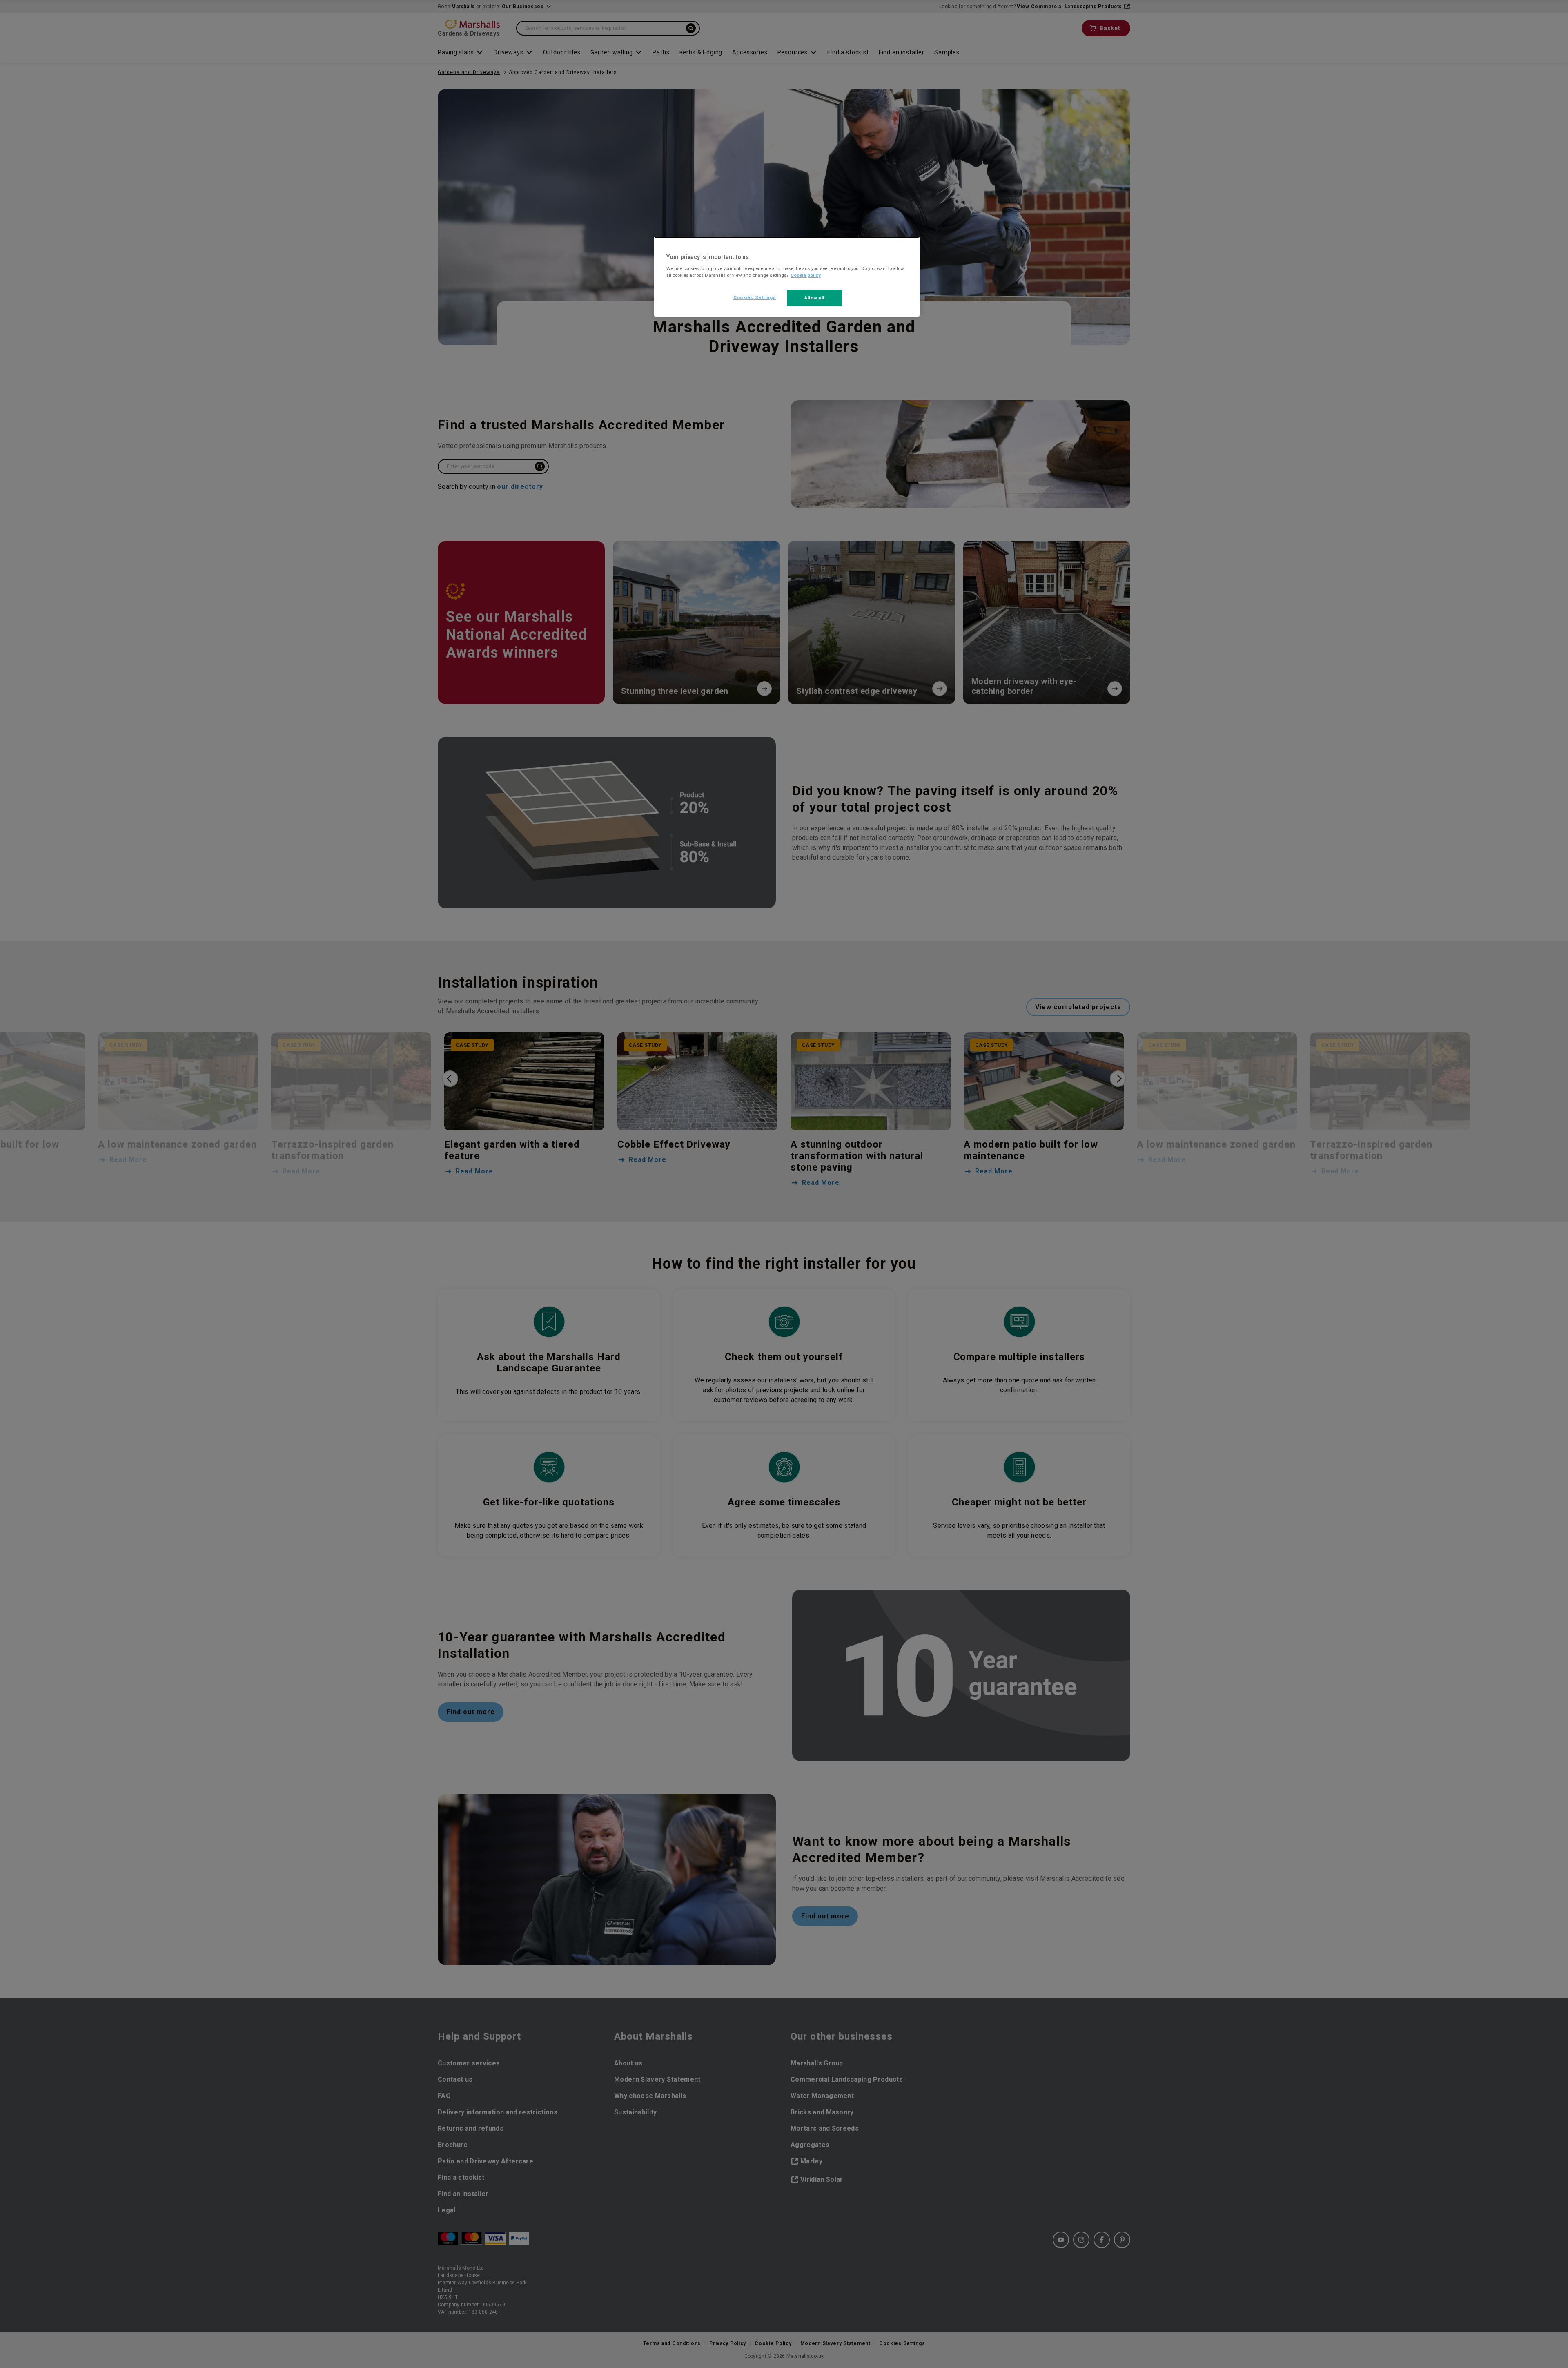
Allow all (814, 298)
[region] (787, 277)
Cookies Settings (755, 297)
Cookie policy (806, 275)
